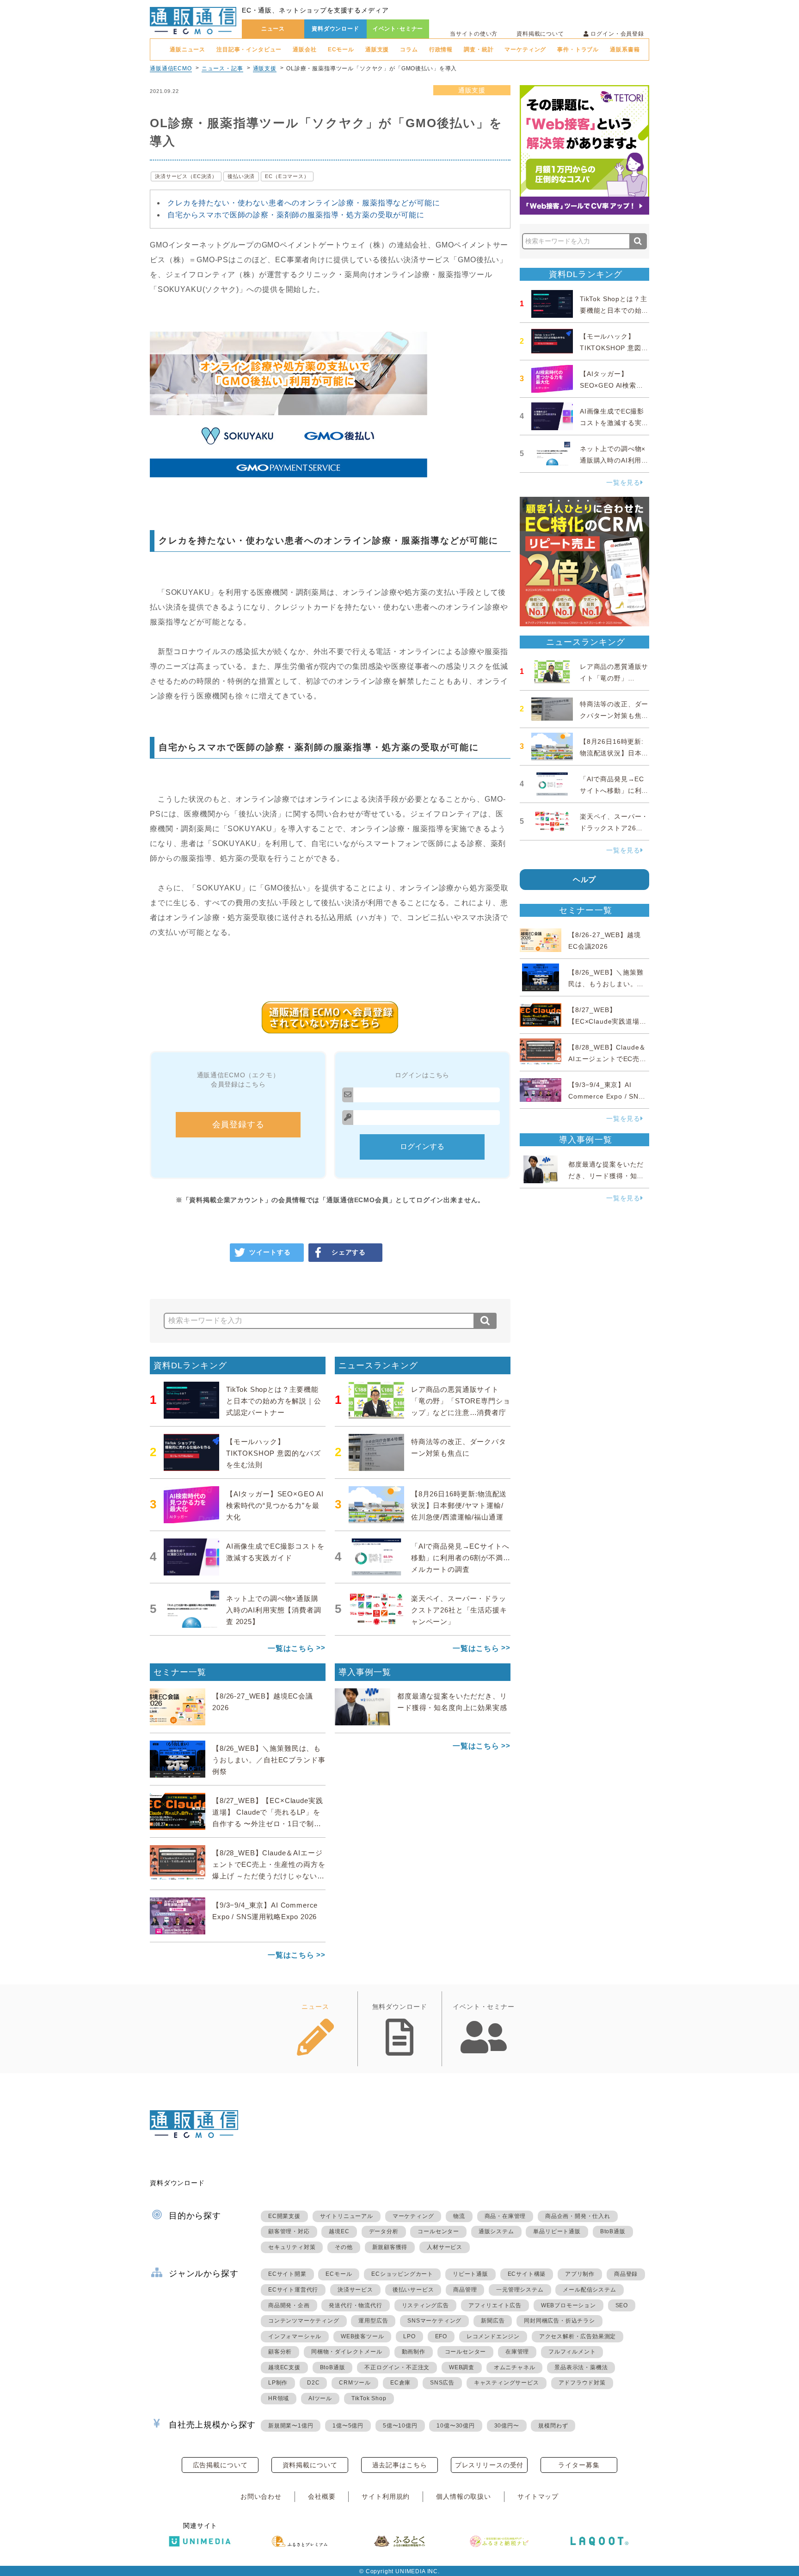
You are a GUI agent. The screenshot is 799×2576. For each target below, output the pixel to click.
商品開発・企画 (289, 2305)
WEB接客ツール (362, 2336)
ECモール (341, 49)
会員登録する (238, 1124)
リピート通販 (470, 2274)
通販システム (496, 2231)
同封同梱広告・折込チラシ (559, 2321)
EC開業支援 (284, 2216)
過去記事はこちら (400, 2465)
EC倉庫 (400, 2383)
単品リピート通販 (557, 2231)
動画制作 (414, 2352)
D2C (313, 2383)
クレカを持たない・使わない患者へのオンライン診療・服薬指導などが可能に (304, 203)
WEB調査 (462, 2367)
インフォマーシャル (295, 2336)
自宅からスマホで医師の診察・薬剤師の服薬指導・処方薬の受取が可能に (296, 215)
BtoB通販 (613, 2231)
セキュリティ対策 (292, 2247)
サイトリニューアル (347, 2216)
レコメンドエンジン (493, 2336)
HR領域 (279, 2398)
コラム (409, 49)
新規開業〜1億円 (291, 2426)
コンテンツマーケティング (304, 2321)
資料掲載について (540, 34)
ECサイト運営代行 (293, 2290)
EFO (441, 2336)
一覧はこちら (291, 1648)
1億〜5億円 (348, 2426)
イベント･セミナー (398, 29)
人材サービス (445, 2247)
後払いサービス (413, 2290)
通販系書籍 (625, 49)
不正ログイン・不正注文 (397, 2367)
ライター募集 (579, 2465)
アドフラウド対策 (582, 2383)
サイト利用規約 (386, 2496)
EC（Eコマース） (287, 176)
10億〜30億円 (455, 2426)
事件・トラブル (578, 49)
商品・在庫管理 (505, 2216)
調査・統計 (479, 49)
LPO (409, 2336)
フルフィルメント (572, 2352)
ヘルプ (585, 880)
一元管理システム (520, 2290)
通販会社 (304, 49)
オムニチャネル (515, 2367)
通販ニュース (187, 49)
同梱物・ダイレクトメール (347, 2352)
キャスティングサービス (507, 2383)
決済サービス (355, 2290)
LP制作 (278, 2383)
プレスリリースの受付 (489, 2465)
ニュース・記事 (222, 68)
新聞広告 (493, 2321)
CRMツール (355, 2383)
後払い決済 (241, 176)
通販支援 (377, 49)
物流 (459, 2216)
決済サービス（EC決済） (186, 176)
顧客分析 (280, 2352)
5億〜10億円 (400, 2426)
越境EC (339, 2231)
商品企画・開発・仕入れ (578, 2216)
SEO (622, 2305)
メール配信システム (589, 2290)
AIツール (320, 2398)
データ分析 (384, 2231)
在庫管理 (517, 2352)
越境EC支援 (284, 2367)
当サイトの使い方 (474, 34)
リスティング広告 (425, 2305)
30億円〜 (507, 2426)
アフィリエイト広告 (495, 2305)
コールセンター (438, 2231)
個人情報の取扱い (464, 2496)
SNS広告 (442, 2383)
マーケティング (525, 49)
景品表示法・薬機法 (581, 2367)
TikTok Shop (369, 2398)
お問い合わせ (261, 2496)
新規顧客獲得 (390, 2247)
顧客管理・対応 (289, 2231)
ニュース (273, 29)
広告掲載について (220, 2465)
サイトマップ (538, 2496)
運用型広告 (373, 2321)
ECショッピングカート (402, 2274)
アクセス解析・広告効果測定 (578, 2336)
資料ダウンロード (335, 29)
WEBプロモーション (569, 2305)
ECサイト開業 (287, 2274)
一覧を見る (623, 482)
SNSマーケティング (434, 2321)
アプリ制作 (580, 2274)
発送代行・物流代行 (355, 2305)
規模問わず (553, 2426)
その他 (344, 2247)
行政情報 (441, 49)
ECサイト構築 (527, 2274)
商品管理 (465, 2290)
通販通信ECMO (171, 68)
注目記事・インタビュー (249, 49)
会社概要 (322, 2496)
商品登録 (626, 2274)
